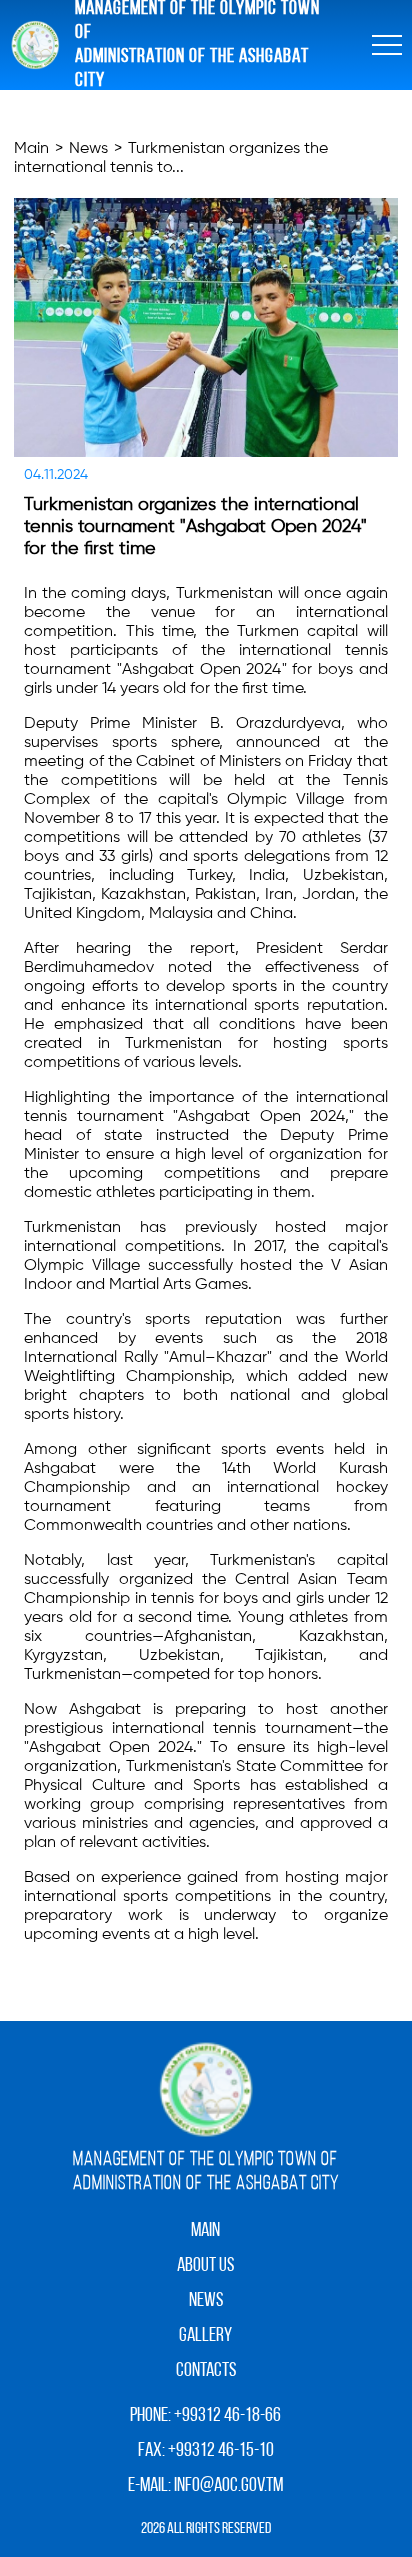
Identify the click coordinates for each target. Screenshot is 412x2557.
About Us (205, 2266)
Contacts (206, 2371)
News (88, 149)
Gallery (205, 2336)
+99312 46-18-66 (227, 2416)
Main (31, 149)
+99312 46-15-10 (221, 2451)
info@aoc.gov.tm (228, 2486)
